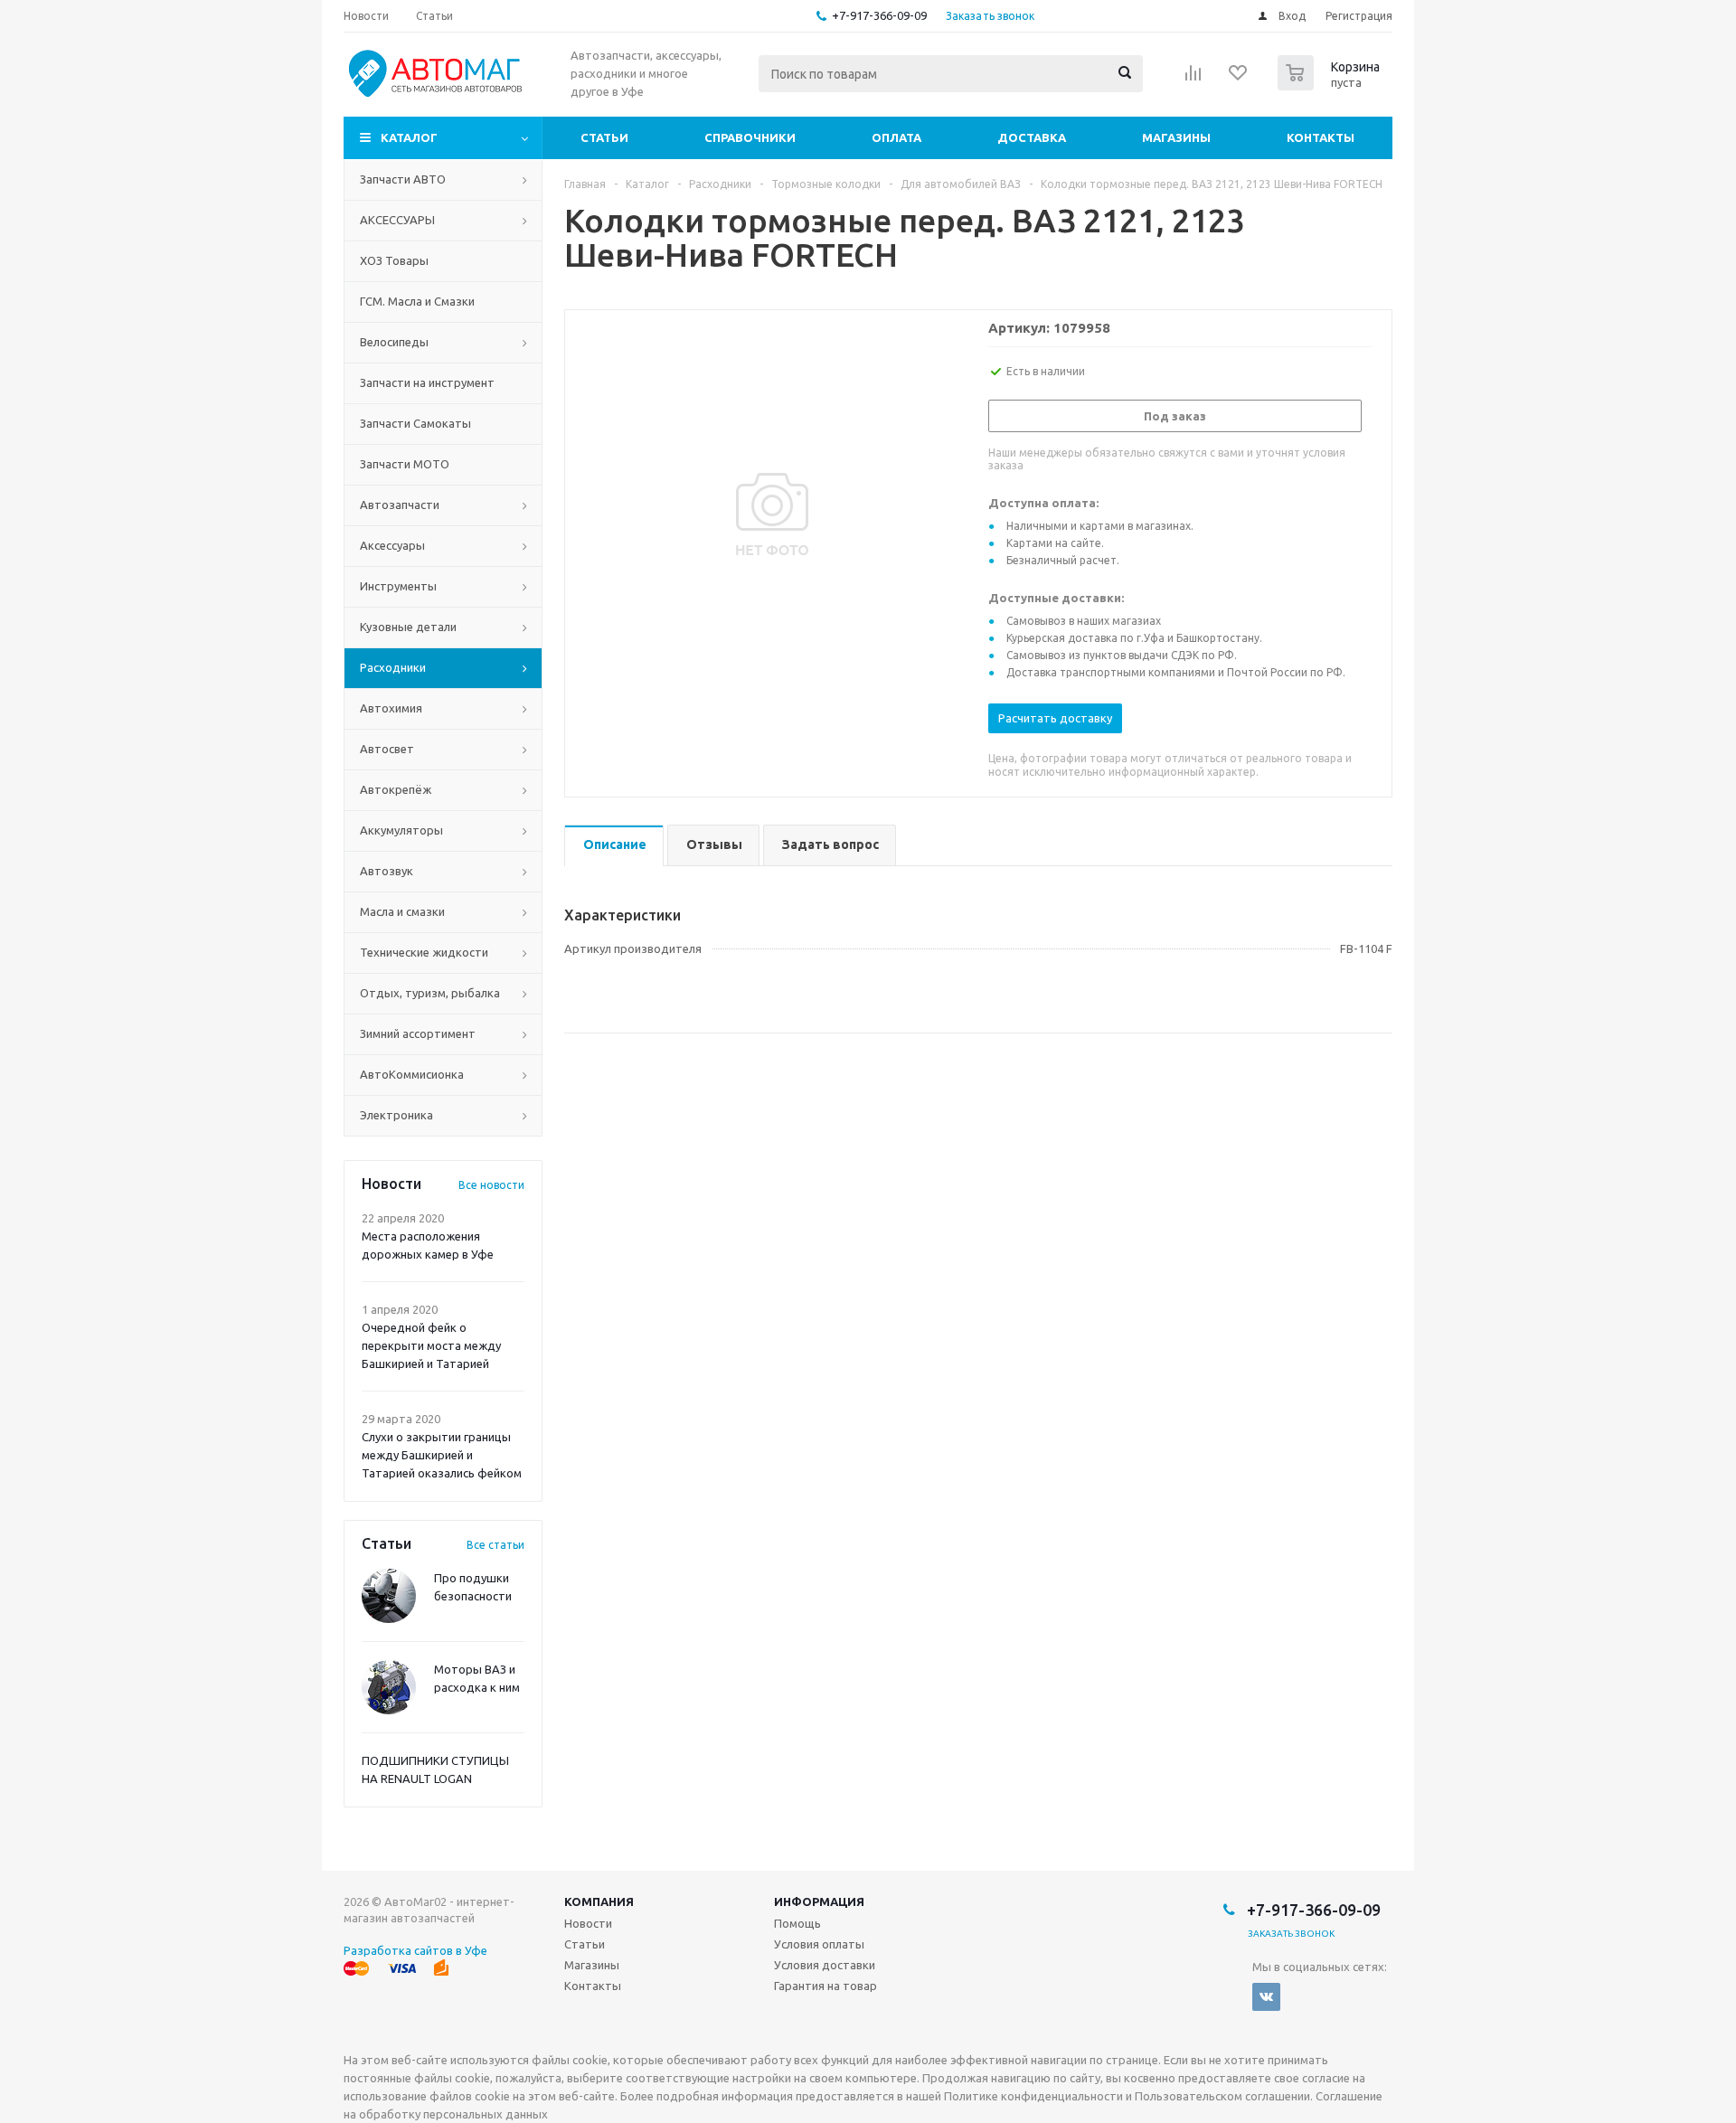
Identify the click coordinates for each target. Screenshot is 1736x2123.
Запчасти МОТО (405, 464)
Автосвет (387, 749)
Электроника (396, 1115)
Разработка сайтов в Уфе (415, 1950)
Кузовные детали (408, 627)
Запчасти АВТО (403, 179)
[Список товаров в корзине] (1331, 85)
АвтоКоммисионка (412, 1074)
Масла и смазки (402, 911)
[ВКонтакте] (1266, 1997)
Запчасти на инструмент (427, 382)
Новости (588, 1923)
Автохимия (391, 708)
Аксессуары (392, 545)
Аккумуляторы (401, 830)
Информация (819, 1901)
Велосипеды (394, 342)
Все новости (491, 1185)
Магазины (1176, 137)
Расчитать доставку (1055, 718)
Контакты (1321, 137)
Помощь (797, 1923)
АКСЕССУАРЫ (397, 220)
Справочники (750, 137)
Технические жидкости (424, 952)
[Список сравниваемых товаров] (1193, 79)
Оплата (896, 137)
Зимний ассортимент (418, 1033)
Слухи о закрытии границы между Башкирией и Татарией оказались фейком (442, 1455)
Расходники (393, 667)
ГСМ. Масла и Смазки (417, 301)
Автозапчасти (400, 505)
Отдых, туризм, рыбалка (430, 993)
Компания (599, 1901)
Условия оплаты (819, 1944)
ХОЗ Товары (394, 260)
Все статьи (495, 1545)
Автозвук (387, 871)
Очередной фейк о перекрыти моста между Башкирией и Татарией (431, 1345)
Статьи (604, 137)
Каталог (409, 137)
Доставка (1032, 137)
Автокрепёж (396, 789)
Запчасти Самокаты (415, 423)
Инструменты (398, 586)
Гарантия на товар (826, 1986)
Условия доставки (825, 1965)
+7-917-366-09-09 (879, 15)
